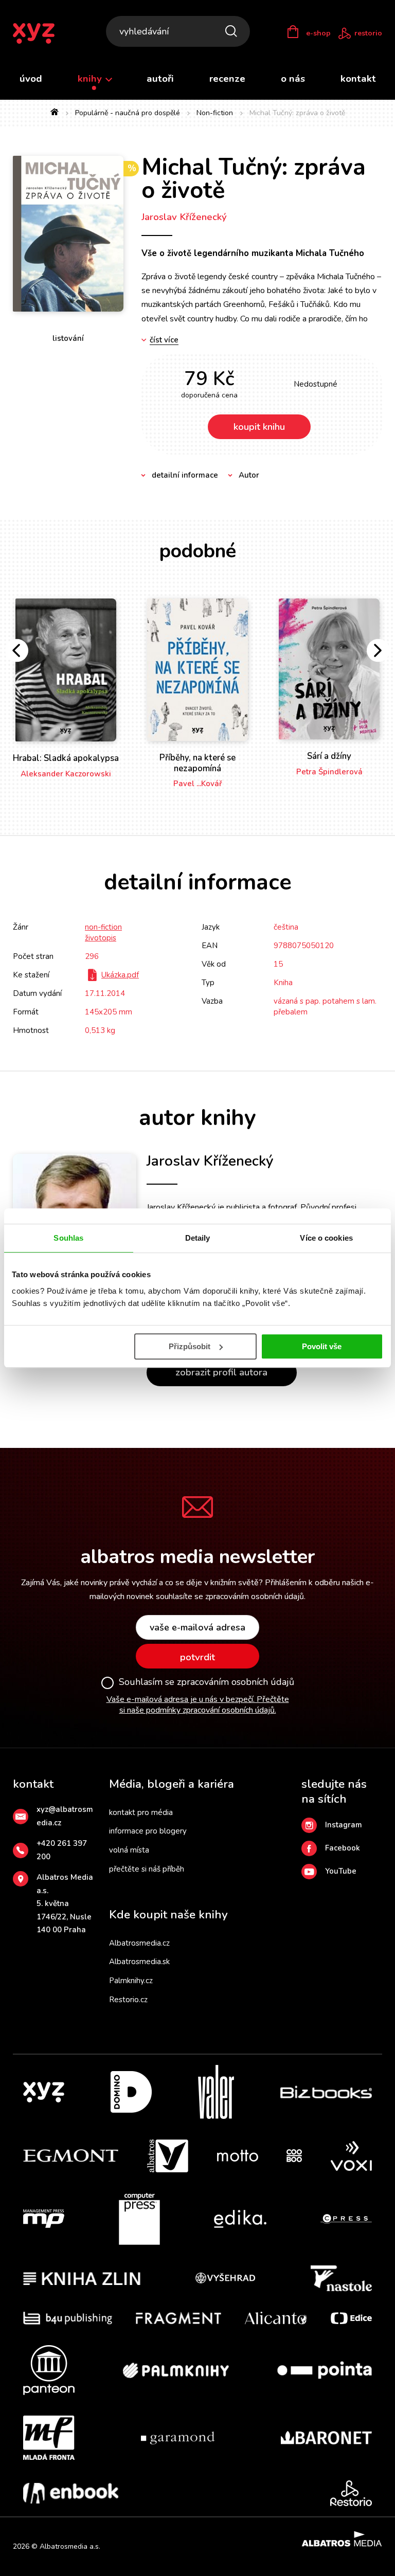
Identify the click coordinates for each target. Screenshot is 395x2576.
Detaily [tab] (198, 1238)
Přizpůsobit (190, 1346)
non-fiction (103, 927)
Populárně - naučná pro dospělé (128, 113)
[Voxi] (351, 2156)
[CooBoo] (294, 2156)
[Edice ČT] (351, 2318)
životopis (101, 938)
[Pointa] (325, 2370)
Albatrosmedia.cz (139, 1943)
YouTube (341, 1871)
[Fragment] (179, 2318)
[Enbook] (71, 2493)
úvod (31, 79)
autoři (160, 79)
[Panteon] (49, 2370)
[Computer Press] (139, 2219)
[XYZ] (44, 2092)
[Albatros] (168, 2156)
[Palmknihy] (176, 2370)
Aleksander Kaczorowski (66, 774)
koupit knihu (259, 427)
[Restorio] (351, 2493)
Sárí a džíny (329, 756)
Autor (249, 475)
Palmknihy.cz (131, 1981)
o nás (293, 79)
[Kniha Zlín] (82, 2278)
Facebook (343, 1848)
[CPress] (346, 2219)
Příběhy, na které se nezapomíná (197, 763)
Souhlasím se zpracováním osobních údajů (207, 1682)
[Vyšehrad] (225, 2278)
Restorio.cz (128, 2000)
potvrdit (197, 1657)
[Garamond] (178, 2438)
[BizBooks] (326, 2092)
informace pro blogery (148, 1831)
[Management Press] (44, 2219)
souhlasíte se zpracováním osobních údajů (230, 1597)
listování (68, 338)
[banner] (40, 33)
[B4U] (68, 2318)
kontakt (358, 79)
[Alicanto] (276, 2318)
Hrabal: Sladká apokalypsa (66, 758)
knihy (91, 79)
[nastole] (342, 2278)
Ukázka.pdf (120, 975)
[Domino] (131, 2092)
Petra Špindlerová (329, 772)
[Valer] (216, 2092)
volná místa (129, 1850)
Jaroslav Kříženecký (184, 217)
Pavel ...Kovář (198, 784)
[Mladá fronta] (49, 2438)
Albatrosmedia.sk (139, 1962)
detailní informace (185, 475)
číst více (164, 340)
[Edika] (240, 2219)
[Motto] (238, 2156)
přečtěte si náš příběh (147, 1869)
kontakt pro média (141, 1812)
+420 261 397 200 (62, 1850)
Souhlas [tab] (68, 1238)
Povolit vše (322, 1346)
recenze (227, 79)
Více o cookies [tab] (326, 1238)
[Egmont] (71, 2156)
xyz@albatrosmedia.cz (65, 1816)
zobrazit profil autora (221, 1372)
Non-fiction (215, 113)
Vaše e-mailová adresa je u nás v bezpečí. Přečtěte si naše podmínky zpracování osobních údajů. (198, 1705)
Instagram (344, 1825)
